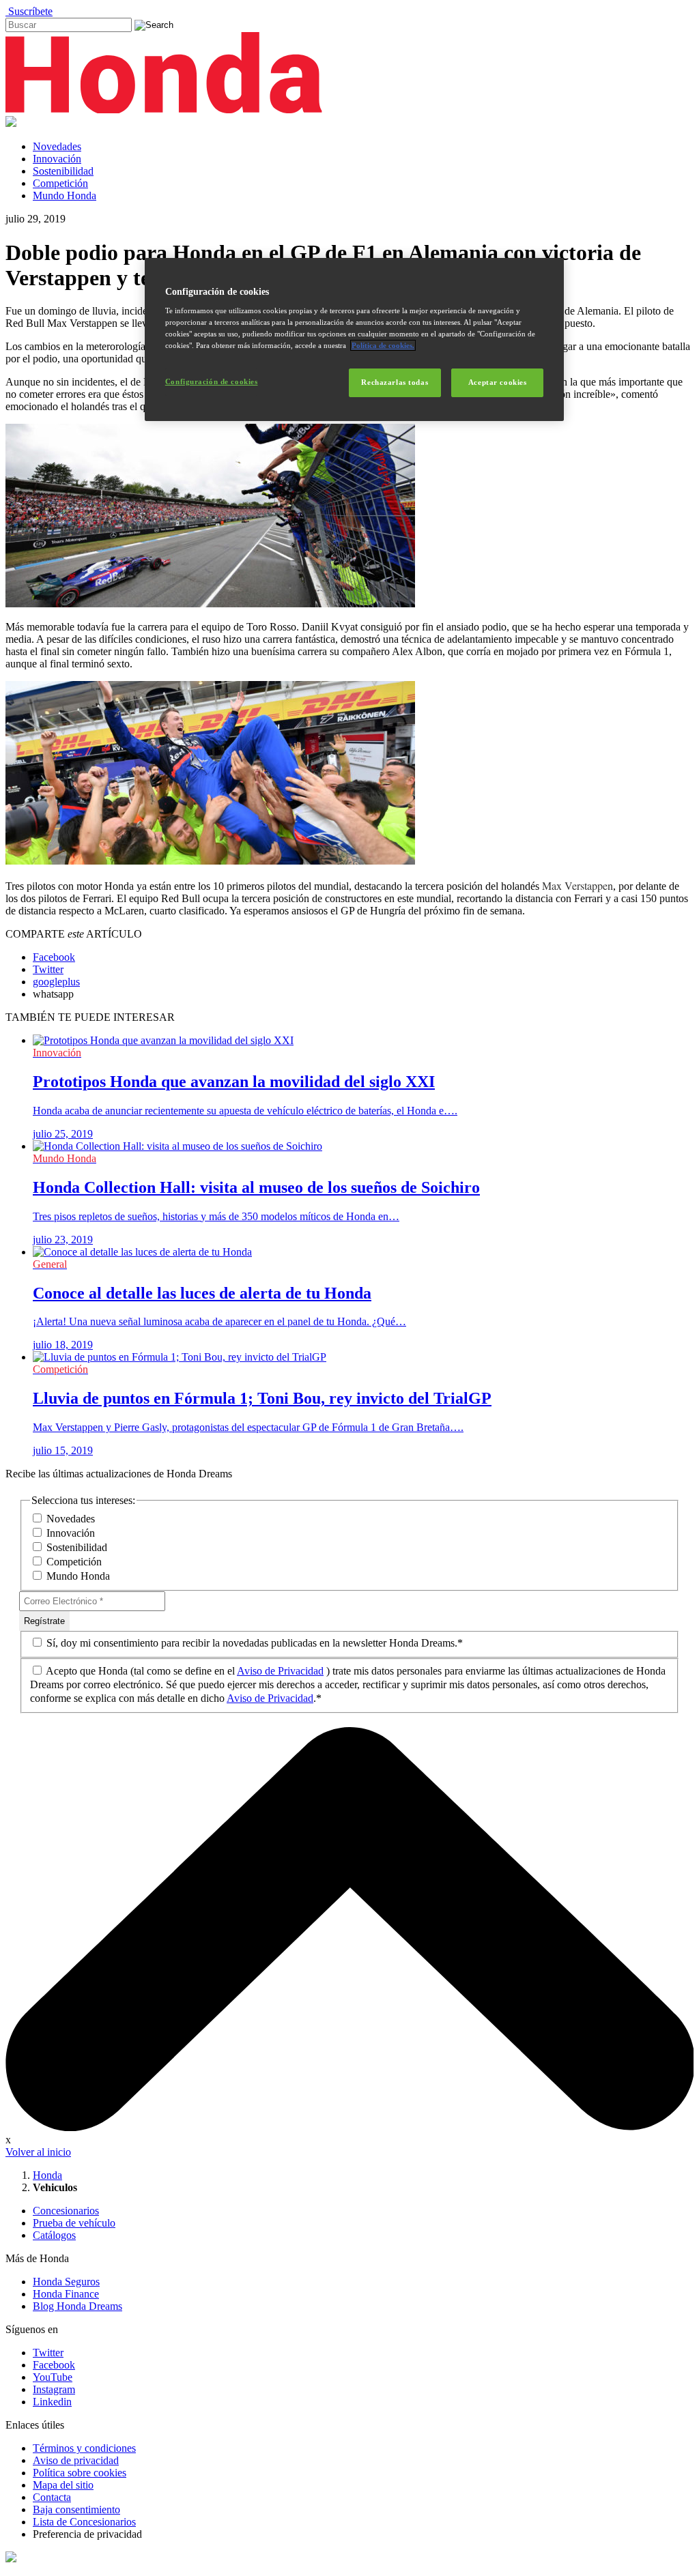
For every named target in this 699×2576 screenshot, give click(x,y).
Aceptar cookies (498, 382)
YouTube (53, 2377)
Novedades (57, 146)
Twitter (48, 2353)
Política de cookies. (383, 345)
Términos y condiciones (84, 2448)
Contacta (52, 2497)
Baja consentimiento (76, 2509)
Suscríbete (29, 11)
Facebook (54, 2365)
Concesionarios (66, 2211)
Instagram (54, 2389)
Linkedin (52, 2402)
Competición (60, 183)
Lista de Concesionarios (84, 2522)
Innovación (57, 159)
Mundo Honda (65, 196)
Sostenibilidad (63, 171)
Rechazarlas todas (395, 382)
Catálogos (54, 2235)
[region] (354, 340)
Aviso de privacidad (76, 2460)
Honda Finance (66, 2294)
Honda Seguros (66, 2282)
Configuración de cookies (212, 381)
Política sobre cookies (80, 2473)
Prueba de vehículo (74, 2223)
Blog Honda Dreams (77, 2306)
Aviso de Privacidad (280, 1671)
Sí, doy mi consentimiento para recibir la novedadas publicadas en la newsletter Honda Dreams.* (253, 1643)
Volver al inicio (38, 2152)
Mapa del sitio (63, 2485)
